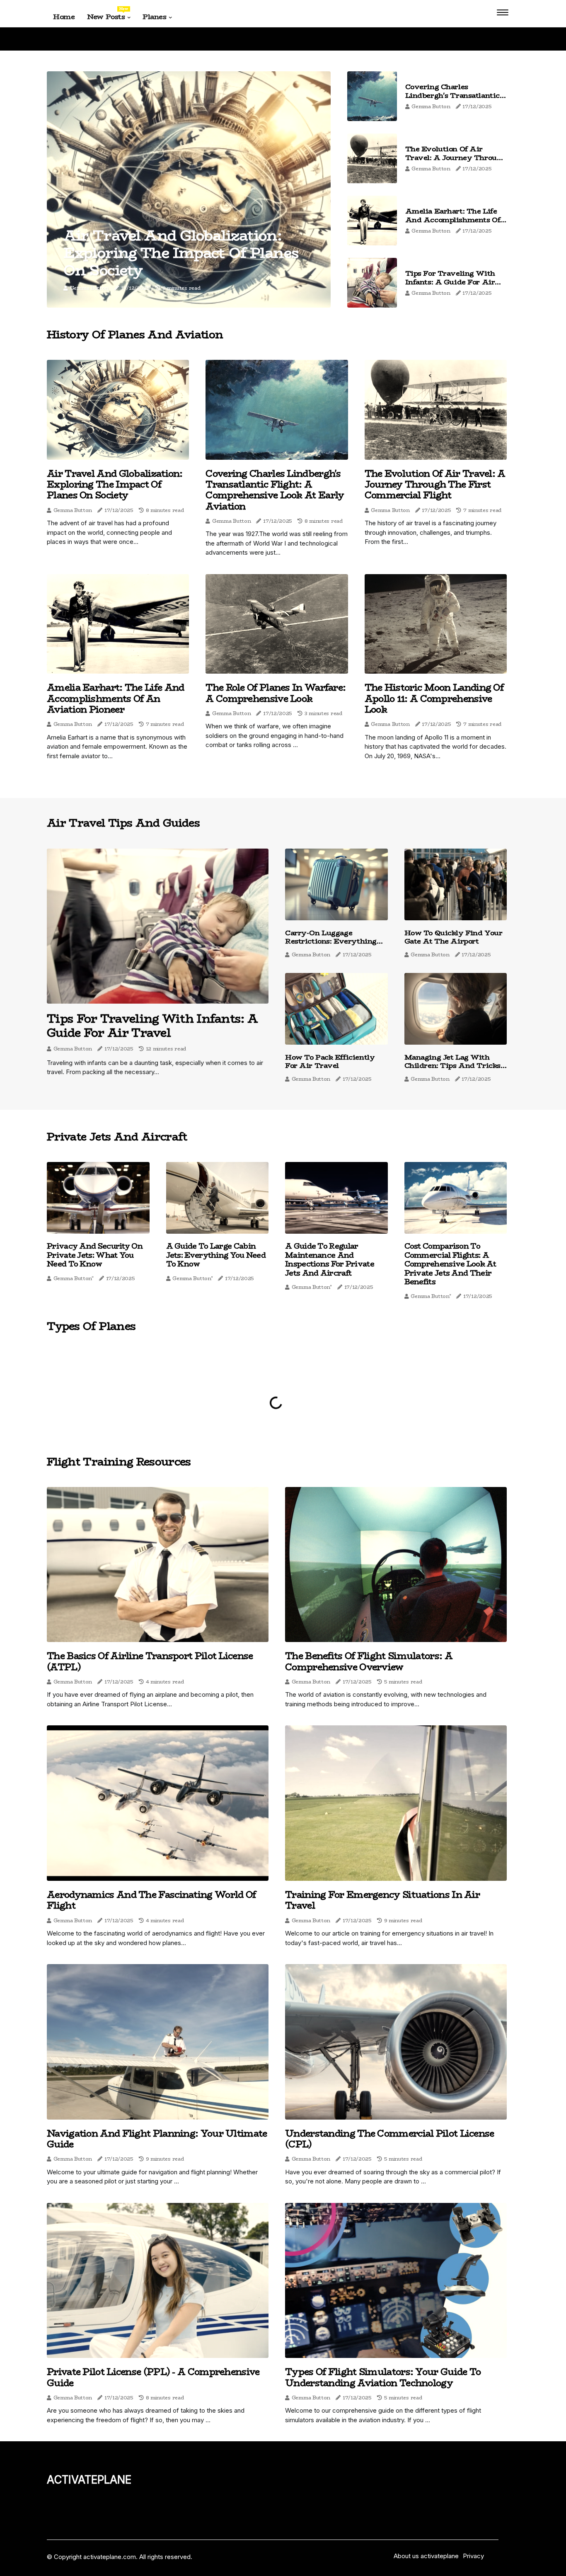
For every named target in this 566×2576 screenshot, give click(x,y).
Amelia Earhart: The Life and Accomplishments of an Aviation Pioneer (453, 220)
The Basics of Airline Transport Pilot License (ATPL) (150, 1661)
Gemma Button (89, 288)
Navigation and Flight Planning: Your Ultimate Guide (157, 2139)
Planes (154, 17)
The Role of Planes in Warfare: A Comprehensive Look (276, 693)
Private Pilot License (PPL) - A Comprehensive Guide (153, 2377)
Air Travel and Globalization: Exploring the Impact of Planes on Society (181, 253)
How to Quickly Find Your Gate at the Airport (454, 937)
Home (64, 17)
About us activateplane (426, 2556)
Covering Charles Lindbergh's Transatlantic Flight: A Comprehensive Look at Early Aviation (452, 99)
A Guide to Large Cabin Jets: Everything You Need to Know (216, 1255)
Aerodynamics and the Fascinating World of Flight (151, 1900)
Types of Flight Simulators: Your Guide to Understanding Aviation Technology (383, 2377)
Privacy (473, 2556)
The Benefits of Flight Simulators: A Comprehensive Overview (369, 1661)
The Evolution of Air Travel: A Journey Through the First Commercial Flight (456, 161)
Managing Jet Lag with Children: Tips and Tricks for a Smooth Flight (452, 1066)
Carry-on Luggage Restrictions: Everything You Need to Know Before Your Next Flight (333, 945)
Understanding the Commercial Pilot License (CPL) (390, 2139)
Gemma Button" (74, 1278)
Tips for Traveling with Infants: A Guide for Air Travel (450, 282)
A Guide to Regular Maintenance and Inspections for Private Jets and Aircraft (330, 1260)
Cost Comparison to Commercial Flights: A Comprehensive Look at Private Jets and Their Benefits (450, 1264)
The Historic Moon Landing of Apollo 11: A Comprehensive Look (434, 698)
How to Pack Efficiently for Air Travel (330, 1061)
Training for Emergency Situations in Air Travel (382, 1900)
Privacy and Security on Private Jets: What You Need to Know (95, 1255)
